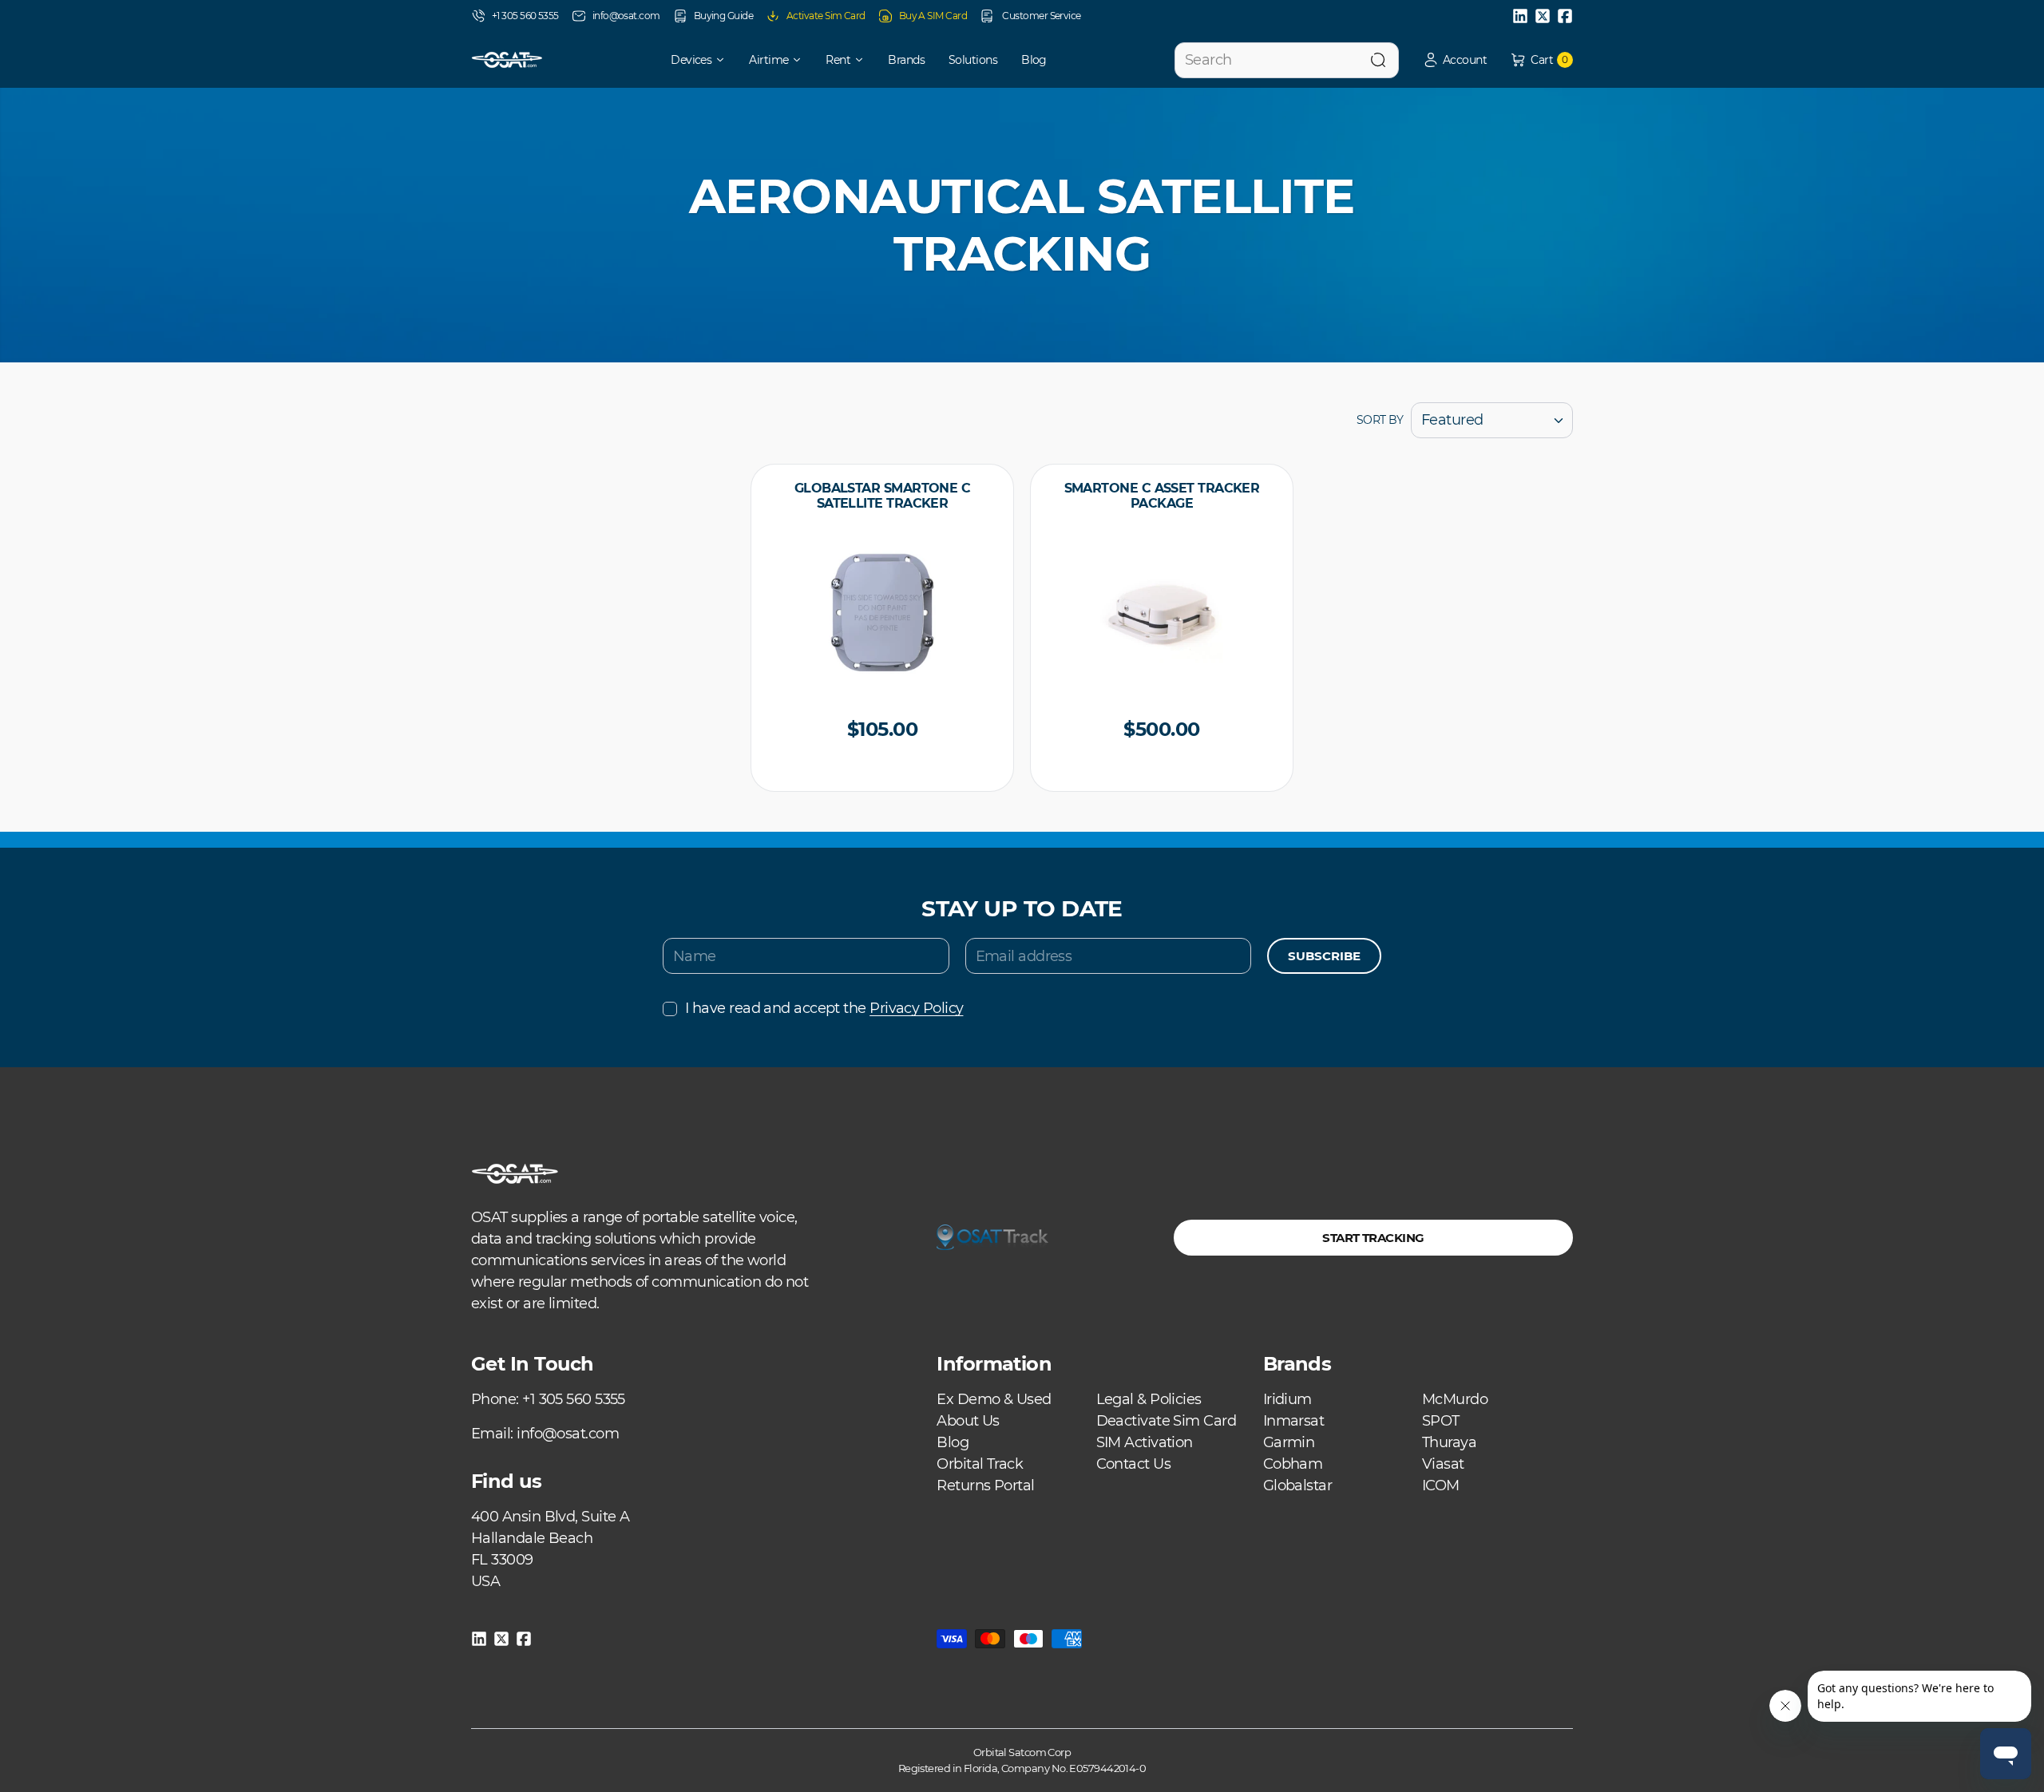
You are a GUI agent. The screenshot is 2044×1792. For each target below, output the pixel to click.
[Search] (1378, 60)
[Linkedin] (1520, 16)
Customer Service (1041, 16)
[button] (1455, 60)
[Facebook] (1565, 16)
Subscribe (1324, 956)
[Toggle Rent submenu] (865, 60)
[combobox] (1287, 60)
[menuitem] (687, 60)
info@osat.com (626, 16)
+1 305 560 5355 (525, 16)
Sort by (1380, 420)
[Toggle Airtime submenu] (802, 60)
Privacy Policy (916, 1008)
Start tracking (1373, 1238)
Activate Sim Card (826, 16)
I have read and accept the (824, 1008)
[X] (1543, 16)
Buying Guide (723, 16)
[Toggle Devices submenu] (726, 60)
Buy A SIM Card (933, 16)
